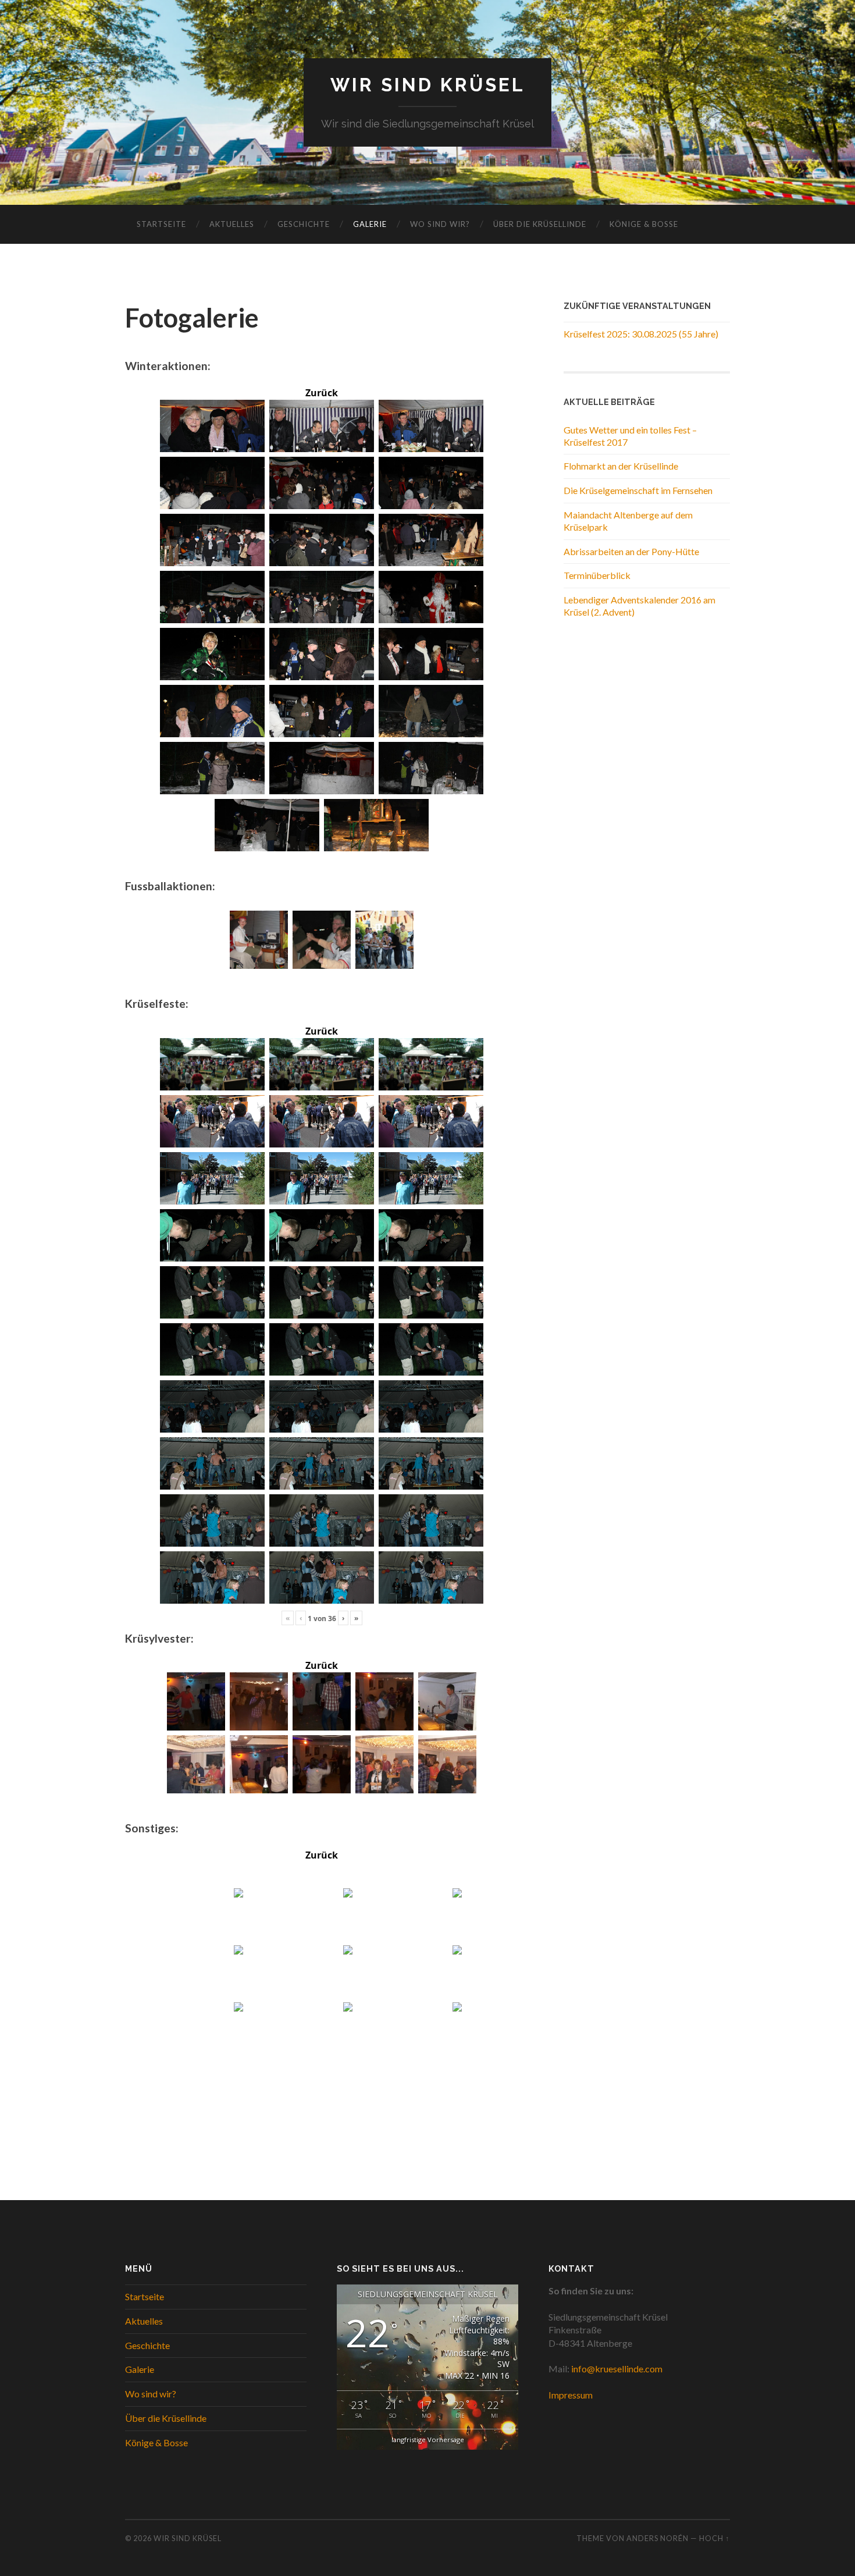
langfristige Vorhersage (428, 2440)
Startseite (161, 224)
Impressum (571, 2395)
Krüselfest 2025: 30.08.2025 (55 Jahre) (641, 334)
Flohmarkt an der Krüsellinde (621, 466)
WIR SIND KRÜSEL (428, 85)
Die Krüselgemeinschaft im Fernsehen (638, 490)
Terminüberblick (597, 575)
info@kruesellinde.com (617, 2369)
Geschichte (304, 224)
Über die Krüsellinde (540, 224)
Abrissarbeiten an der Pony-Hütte (631, 551)
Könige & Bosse (644, 224)
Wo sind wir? (440, 224)
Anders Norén (658, 2538)
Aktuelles (232, 224)
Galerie (370, 224)
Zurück (322, 393)
